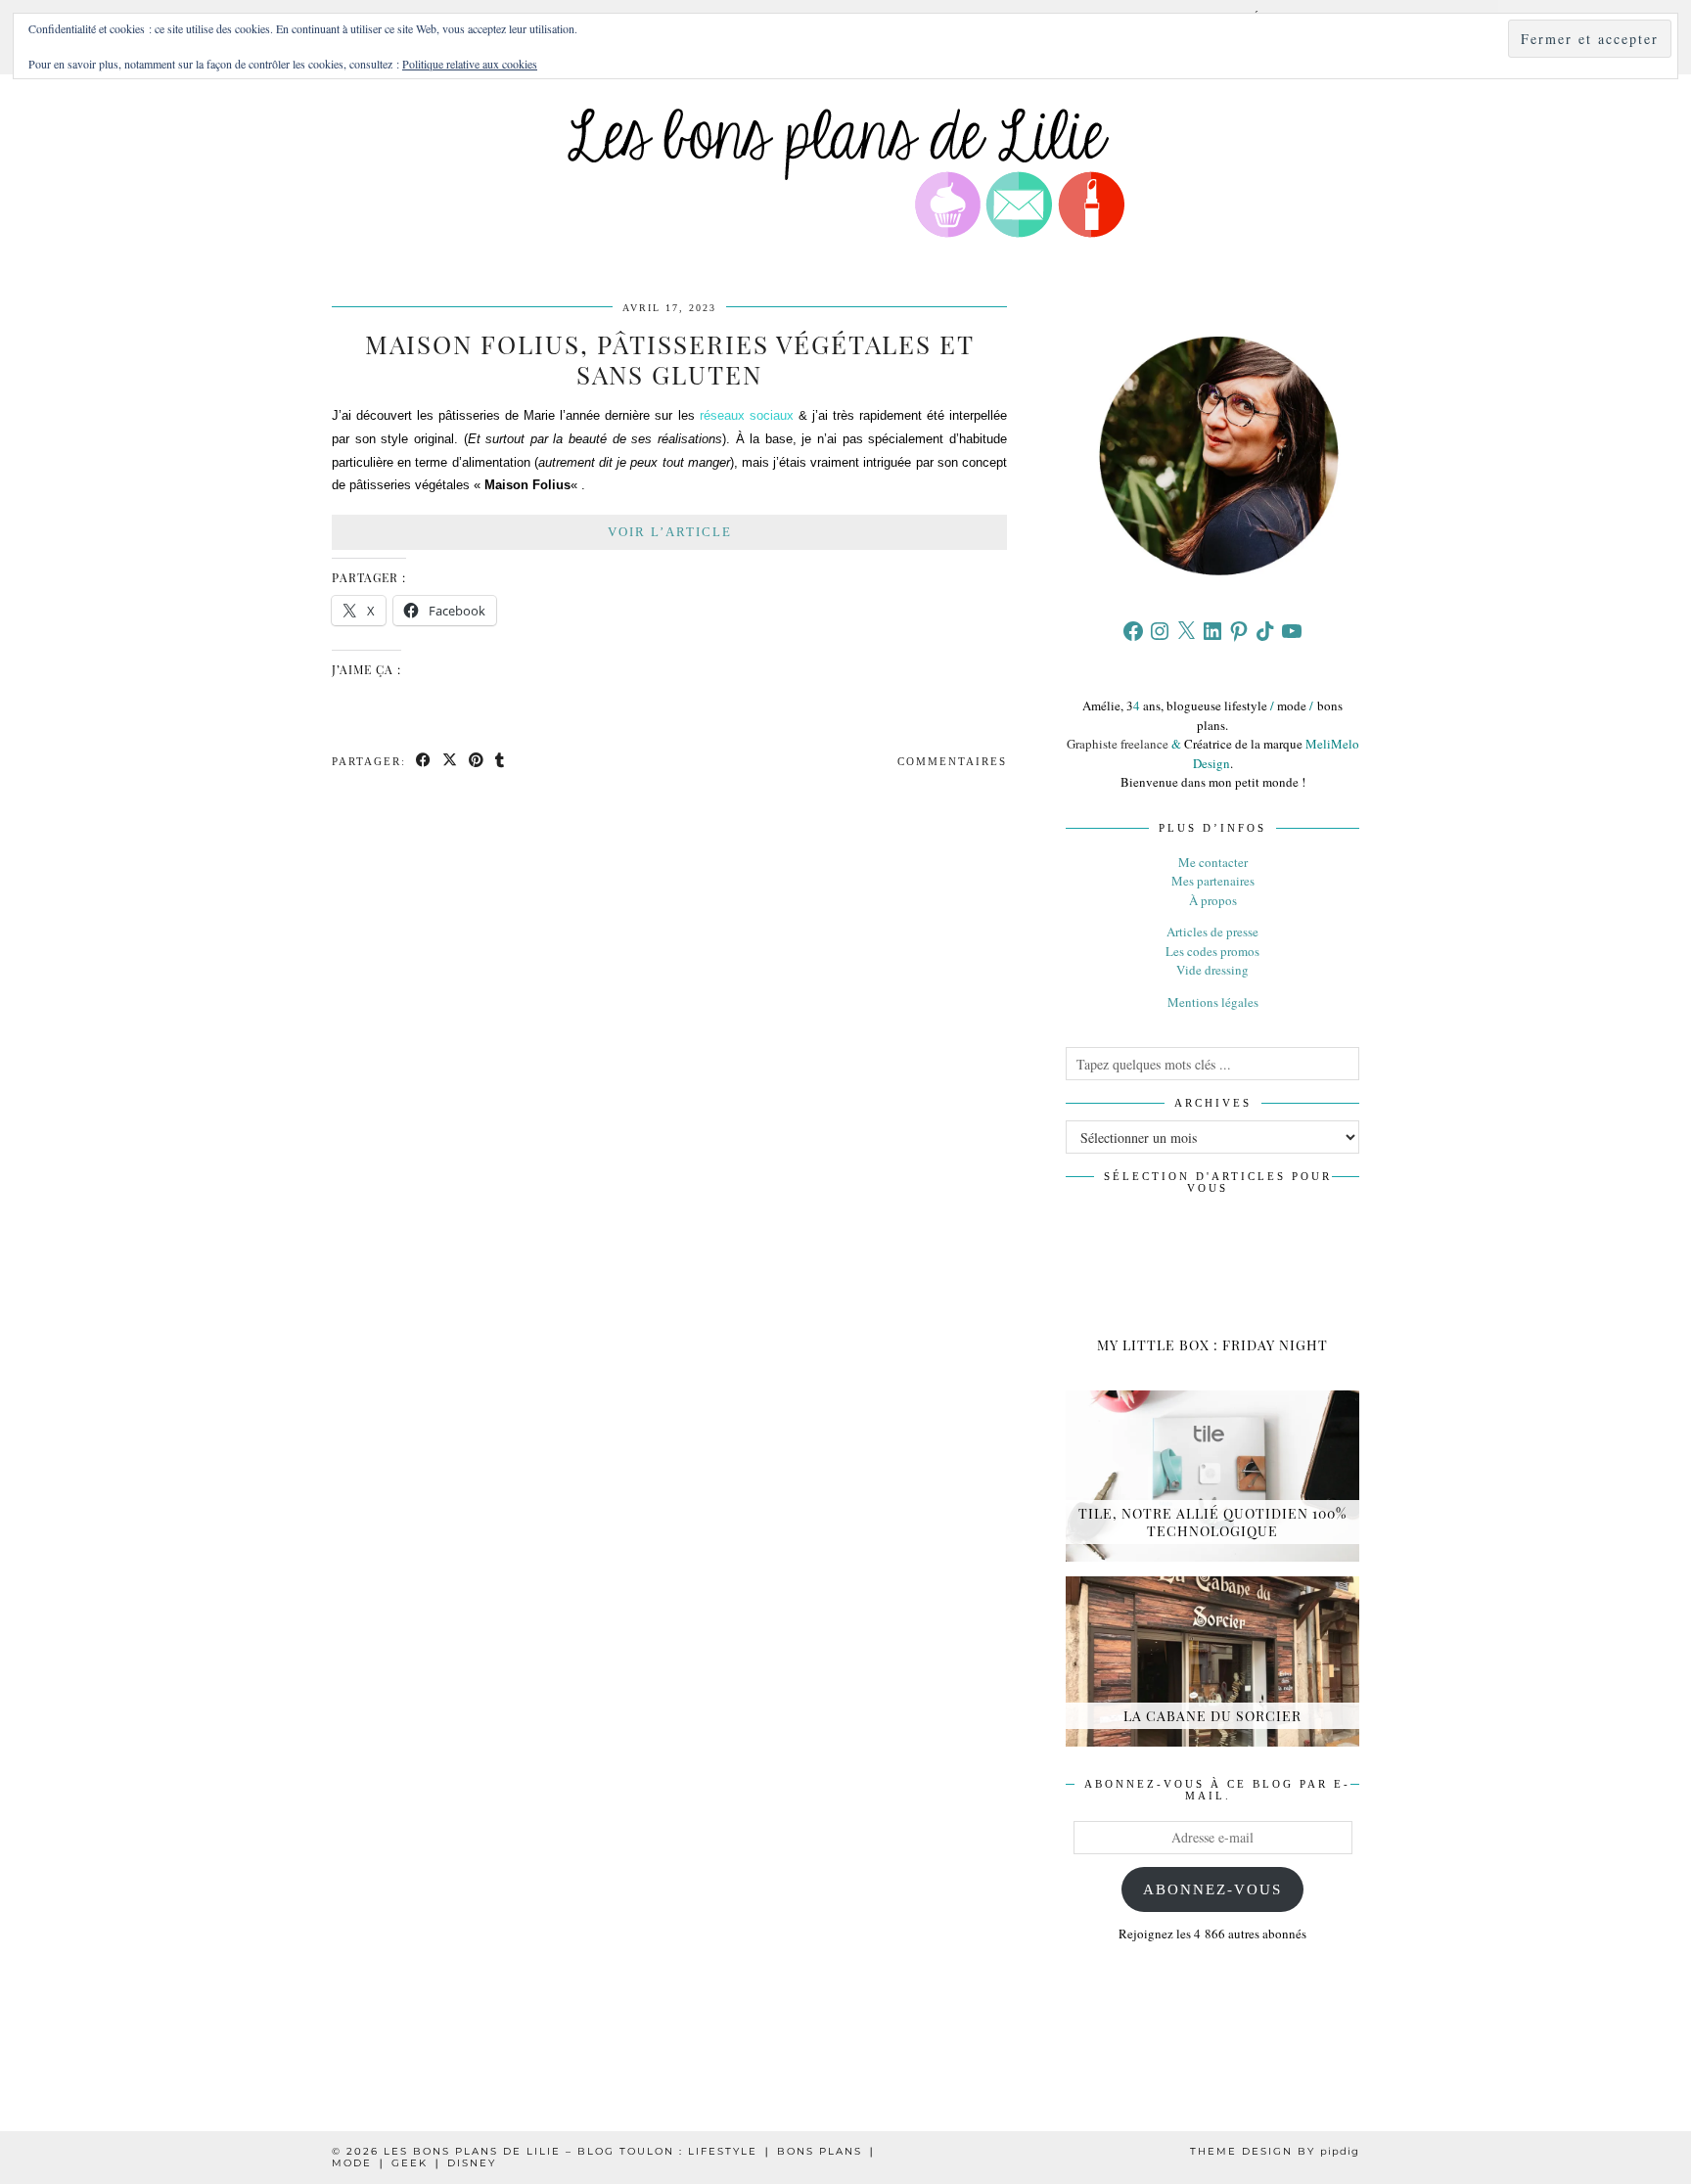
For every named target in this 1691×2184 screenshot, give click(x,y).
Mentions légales (1213, 1002)
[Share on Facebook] (424, 762)
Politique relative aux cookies (470, 64)
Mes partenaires (1213, 881)
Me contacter (1213, 862)
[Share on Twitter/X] (451, 762)
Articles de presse (1212, 932)
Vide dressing (1212, 970)
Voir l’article (670, 532)
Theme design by (1275, 2151)
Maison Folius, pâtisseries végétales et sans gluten (670, 359)
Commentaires (952, 761)
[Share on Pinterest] (477, 762)
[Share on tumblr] (501, 762)
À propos (1213, 900)
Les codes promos (1212, 951)
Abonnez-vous (1212, 1889)
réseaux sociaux (747, 415)
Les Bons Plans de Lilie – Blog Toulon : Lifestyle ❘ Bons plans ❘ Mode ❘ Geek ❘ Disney (604, 2157)
